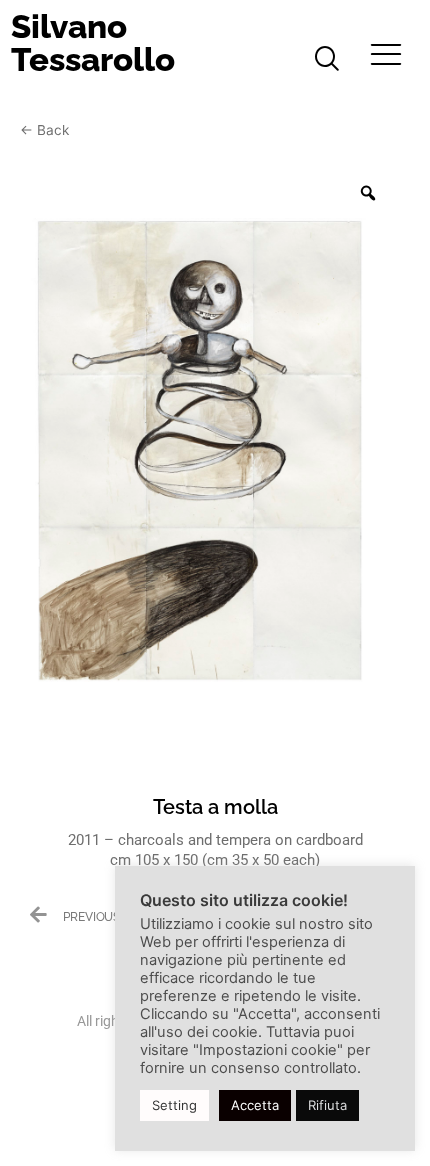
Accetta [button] (255, 1105)
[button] (327, 60)
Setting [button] (174, 1105)
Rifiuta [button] (327, 1105)
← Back (44, 130)
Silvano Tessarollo (93, 43)
